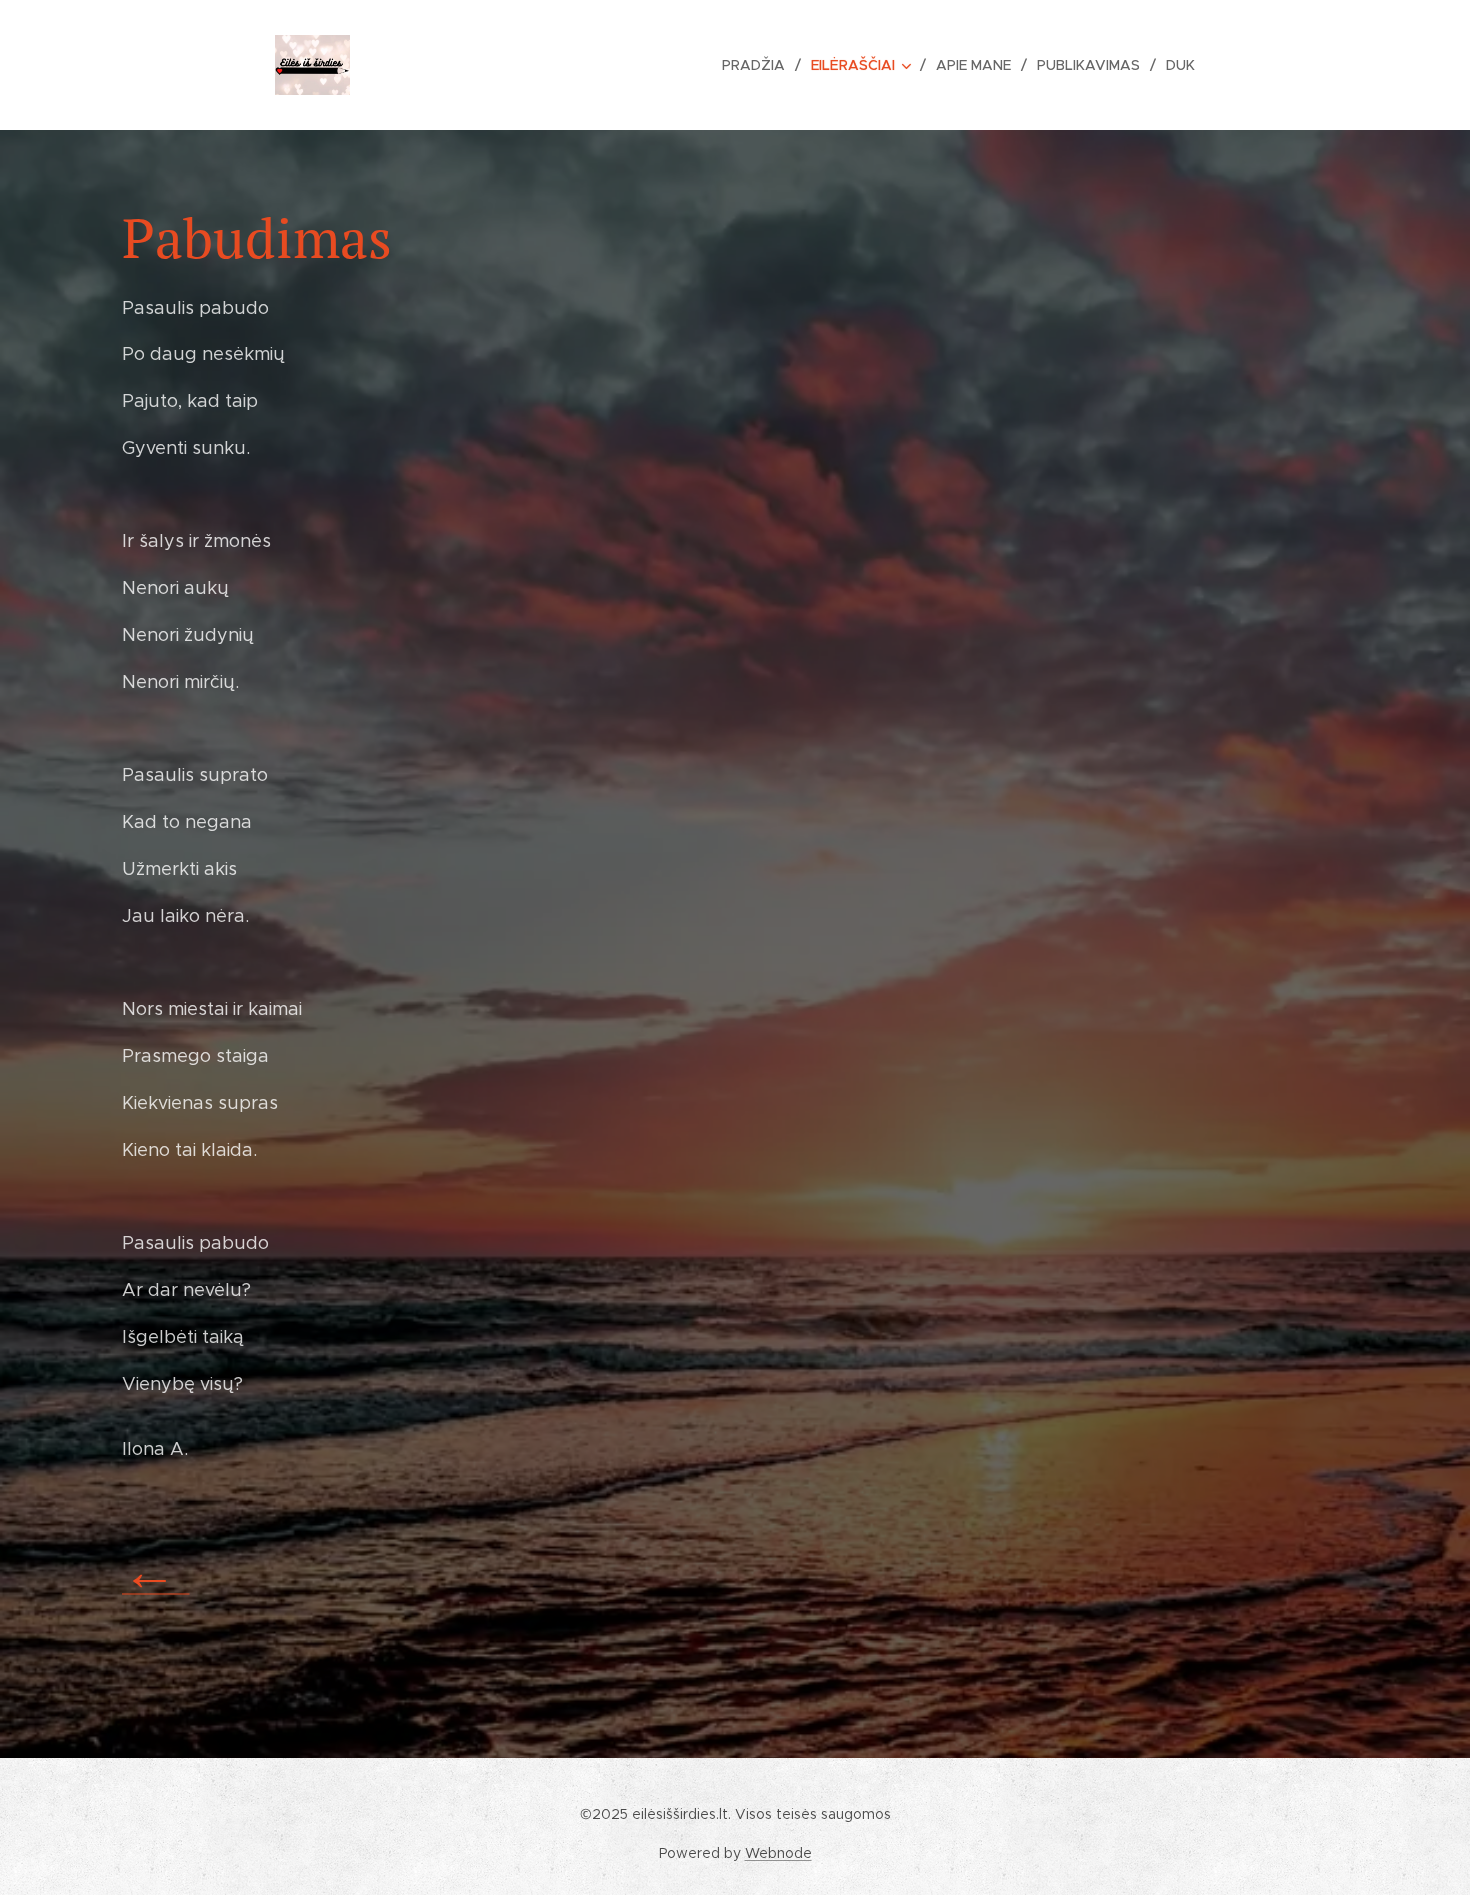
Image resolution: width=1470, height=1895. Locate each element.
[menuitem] (759, 65)
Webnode (778, 1853)
